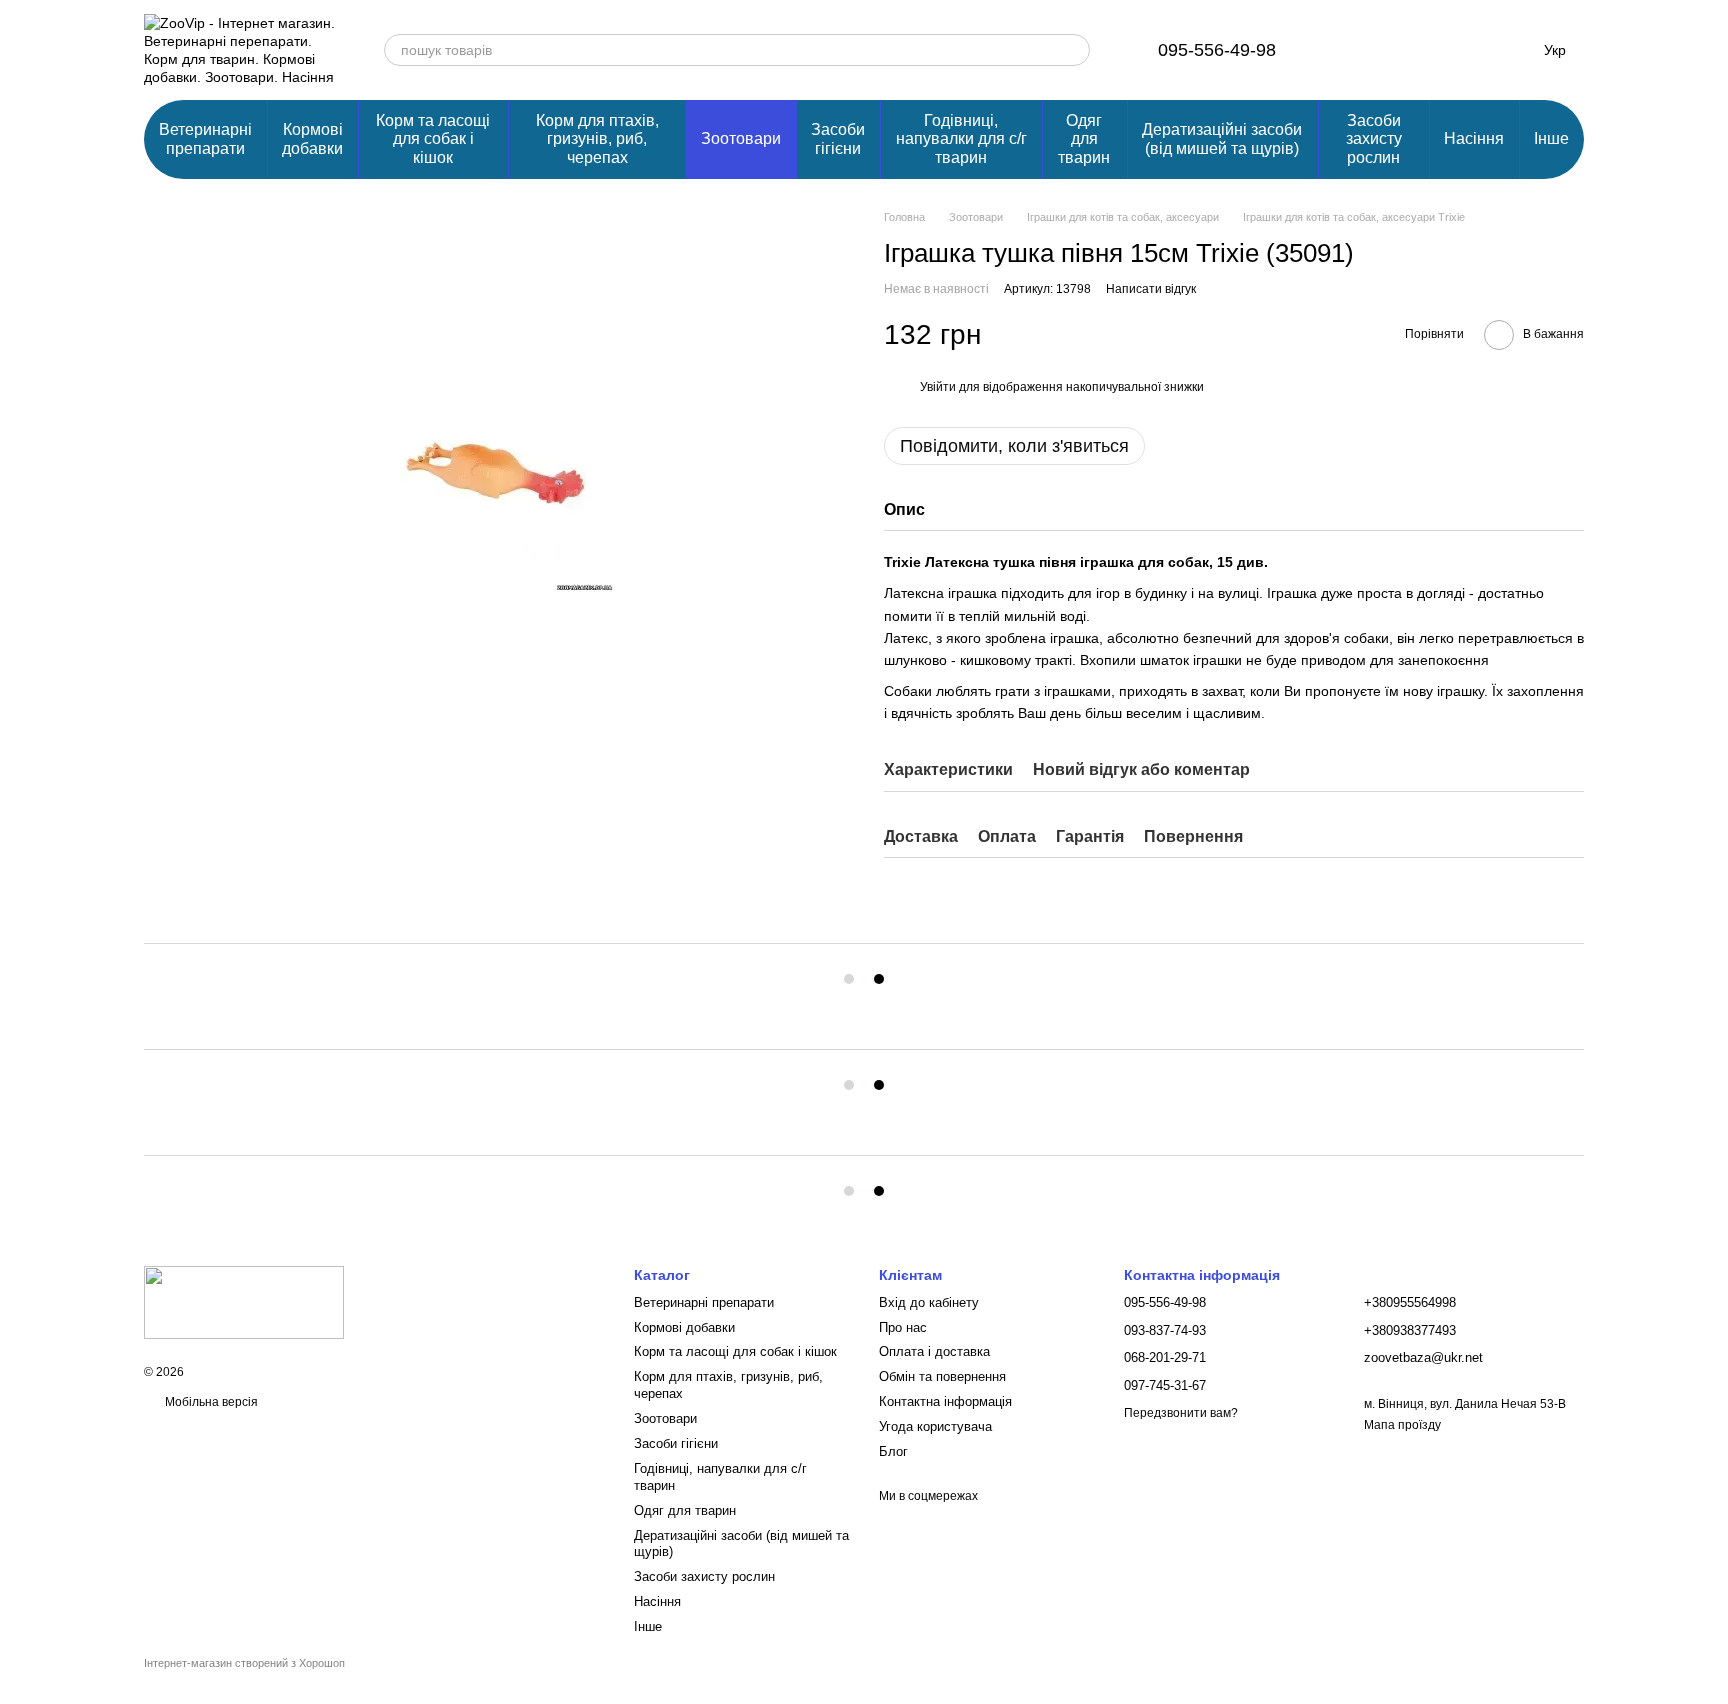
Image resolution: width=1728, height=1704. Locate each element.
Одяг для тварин (1084, 139)
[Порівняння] (1352, 50)
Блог (893, 1451)
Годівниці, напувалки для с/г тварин (961, 139)
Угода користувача (935, 1426)
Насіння (1474, 138)
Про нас (903, 1327)
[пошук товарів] (1074, 50)
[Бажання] (1404, 50)
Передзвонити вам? (1181, 1413)
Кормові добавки (312, 138)
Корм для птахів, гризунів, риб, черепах (597, 139)
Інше (1551, 138)
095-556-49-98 (1217, 50)
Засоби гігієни (838, 138)
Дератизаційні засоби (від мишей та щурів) (1222, 138)
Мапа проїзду (1402, 1425)
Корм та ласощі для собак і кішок (433, 139)
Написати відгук (1151, 289)
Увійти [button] (938, 387)
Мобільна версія (210, 1402)
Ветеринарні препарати (205, 138)
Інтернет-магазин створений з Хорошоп (244, 1663)
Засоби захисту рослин (1374, 139)
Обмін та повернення (942, 1376)
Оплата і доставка (934, 1351)
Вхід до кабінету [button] (929, 1302)
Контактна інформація (945, 1401)
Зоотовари (741, 138)
